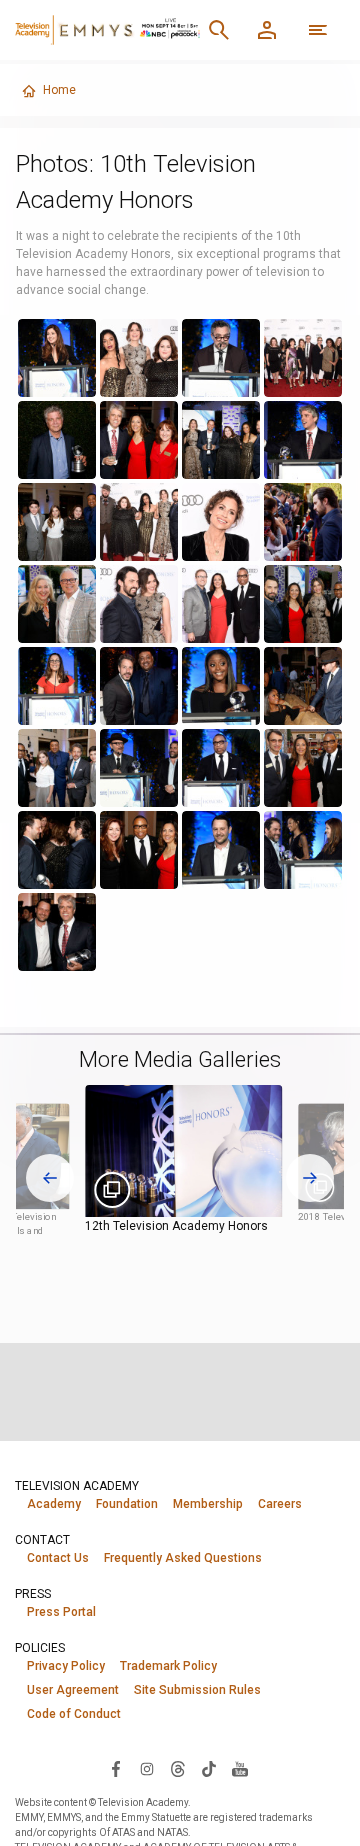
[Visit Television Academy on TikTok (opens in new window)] (209, 1768)
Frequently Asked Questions (183, 1558)
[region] (180, 645)
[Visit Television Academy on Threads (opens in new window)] (178, 1768)
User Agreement (73, 1690)
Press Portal (61, 1612)
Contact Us (58, 1558)
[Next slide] (310, 1178)
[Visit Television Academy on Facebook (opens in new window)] (116, 1768)
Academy (54, 1504)
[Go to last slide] (50, 1178)
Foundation (127, 1504)
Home (59, 90)
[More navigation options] (318, 30)
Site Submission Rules (197, 1690)
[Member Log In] (267, 30)
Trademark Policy (168, 1666)
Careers (280, 1504)
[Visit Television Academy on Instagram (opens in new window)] (147, 1768)
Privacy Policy (66, 1666)
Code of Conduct (74, 1714)
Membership (208, 1504)
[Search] (219, 30)
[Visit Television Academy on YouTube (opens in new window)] (240, 1768)
